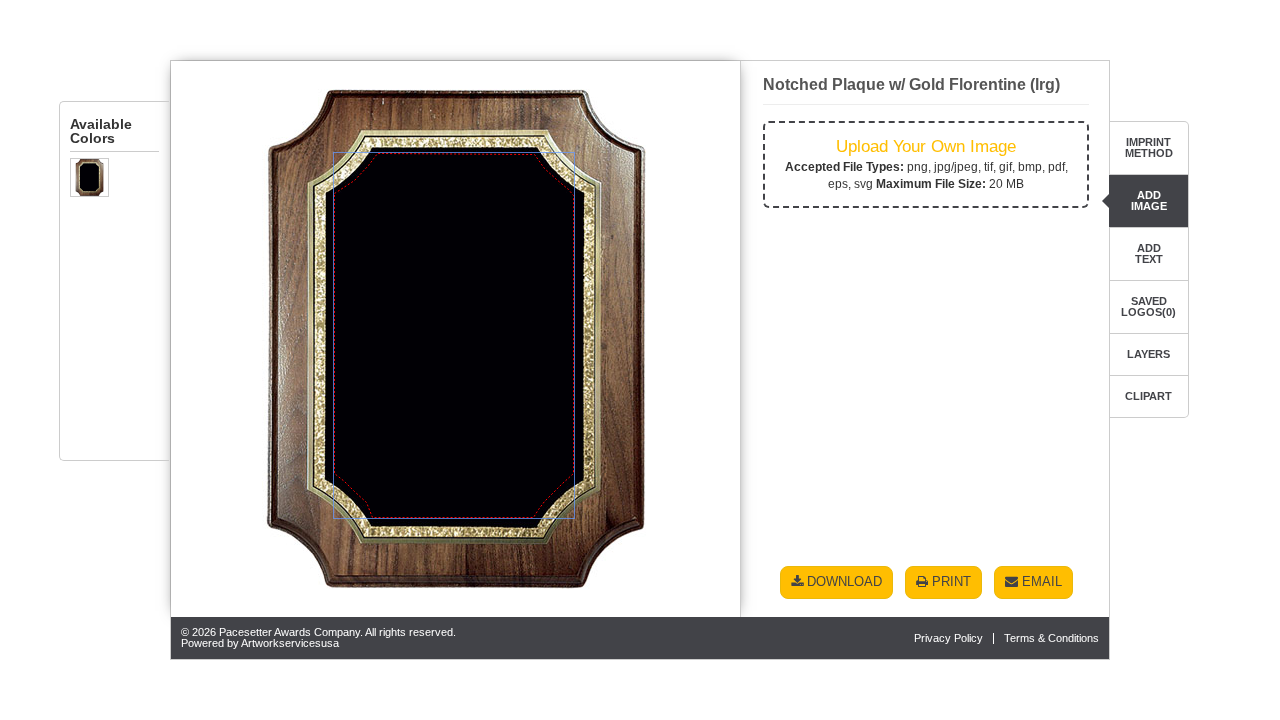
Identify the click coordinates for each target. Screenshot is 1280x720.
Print (949, 581)
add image (1149, 200)
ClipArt (1148, 396)
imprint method (1149, 147)
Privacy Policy (948, 638)
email (1040, 581)
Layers (1148, 354)
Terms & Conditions (1051, 638)
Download (842, 581)
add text (1149, 253)
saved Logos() (1148, 306)
